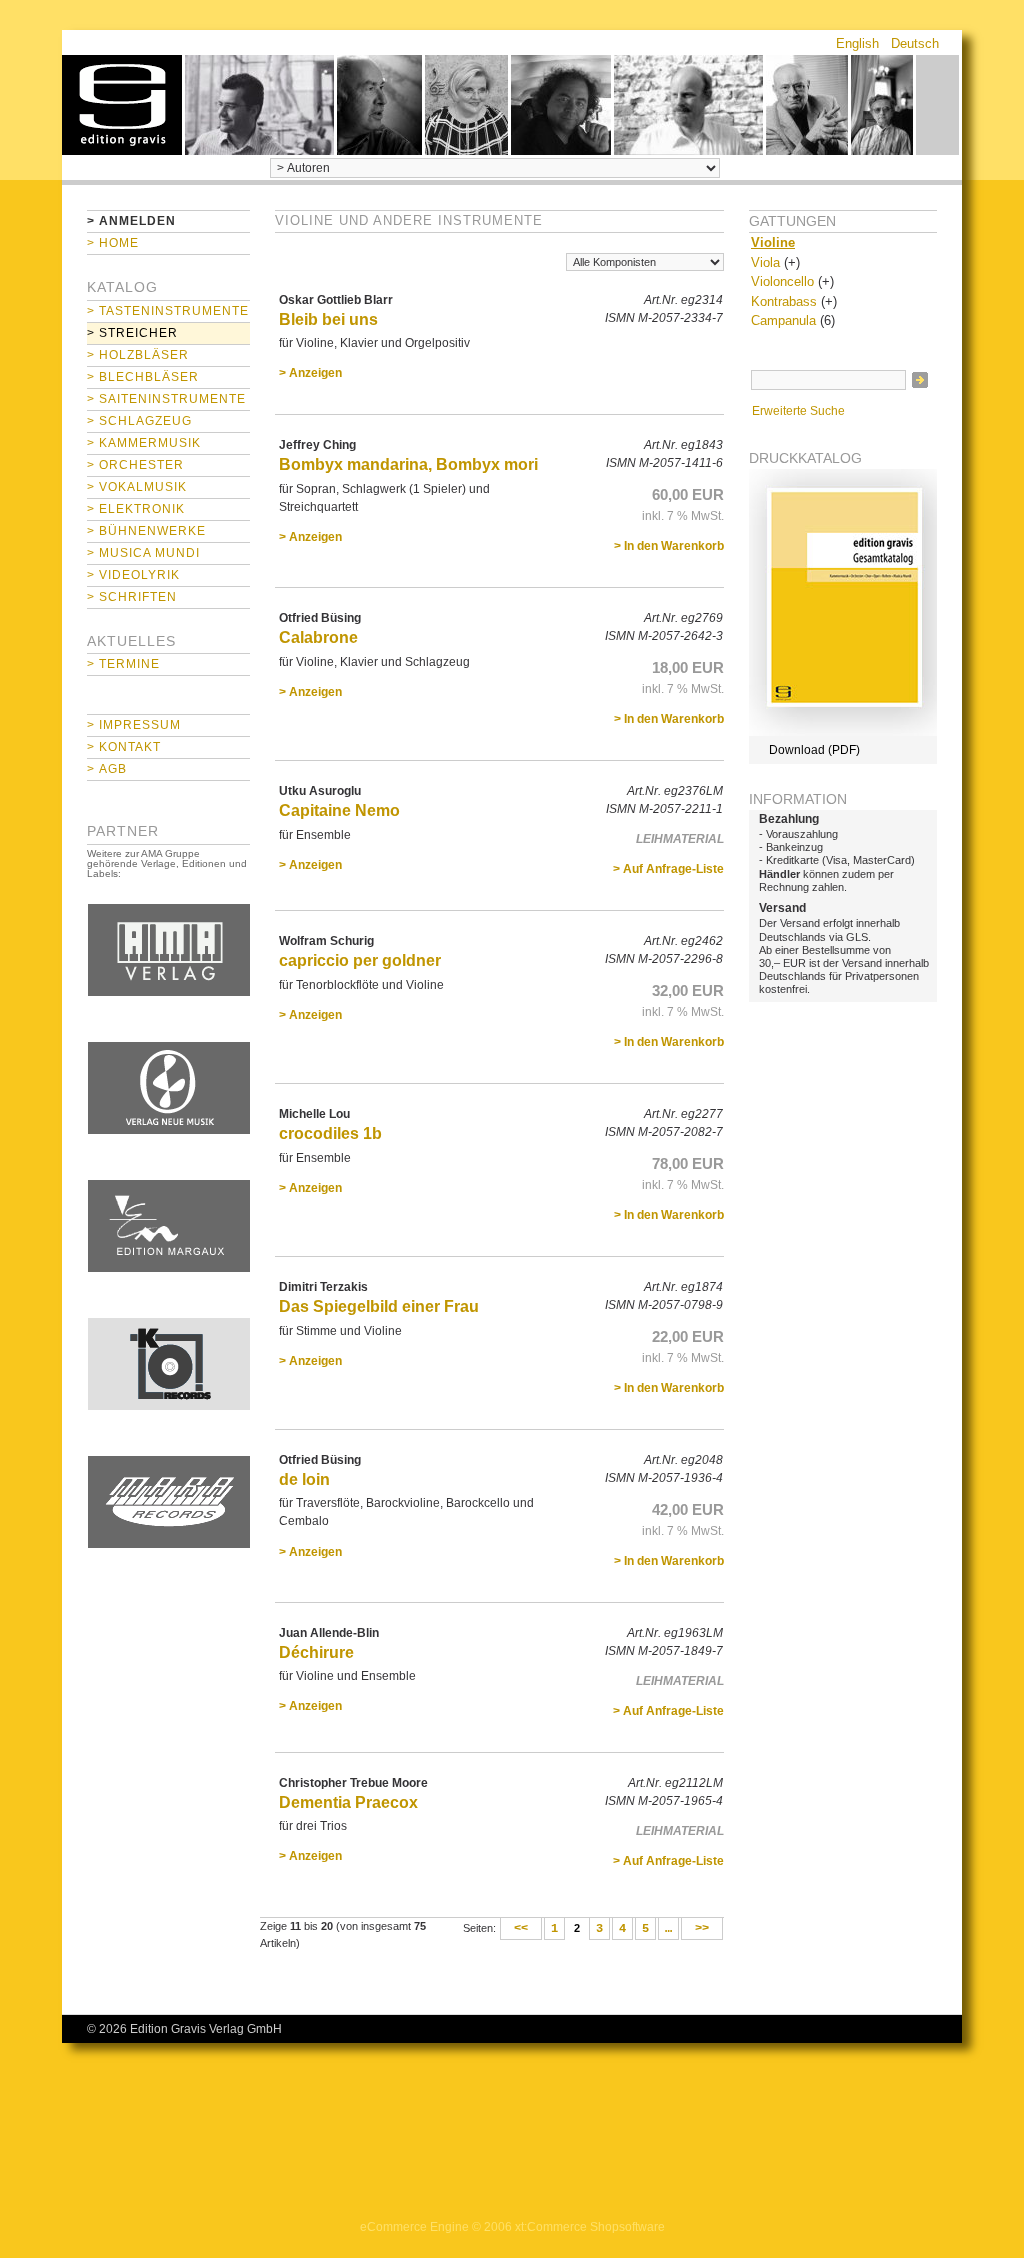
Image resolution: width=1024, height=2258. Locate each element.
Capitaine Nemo (339, 810)
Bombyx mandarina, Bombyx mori (408, 464)
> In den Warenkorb (669, 546)
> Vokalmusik (137, 487)
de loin (304, 1479)
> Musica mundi (143, 553)
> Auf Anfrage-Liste (668, 869)
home (122, 105)
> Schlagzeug (139, 421)
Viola (765, 262)
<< (521, 1929)
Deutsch (915, 43)
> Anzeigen (310, 373)
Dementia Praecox (348, 1802)
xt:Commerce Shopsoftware (590, 2227)
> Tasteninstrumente (168, 311)
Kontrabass (784, 301)
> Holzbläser (138, 355)
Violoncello (782, 281)
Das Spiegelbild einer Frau (379, 1306)
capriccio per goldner (360, 960)
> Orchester (135, 465)
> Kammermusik (144, 443)
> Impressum (134, 725)
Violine (773, 242)
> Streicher (132, 333)
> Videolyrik (133, 575)
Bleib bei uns (328, 319)
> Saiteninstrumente (166, 399)
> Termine (123, 664)
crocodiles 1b (330, 1133)
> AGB (107, 769)
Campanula (783, 320)
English (857, 43)
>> (702, 1929)
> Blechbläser (143, 377)
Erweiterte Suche (798, 411)
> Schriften (132, 597)
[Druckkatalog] (843, 732)
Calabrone (318, 637)
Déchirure (316, 1652)
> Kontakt (124, 747)
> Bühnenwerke (146, 531)
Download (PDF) (814, 750)
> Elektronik (136, 509)
